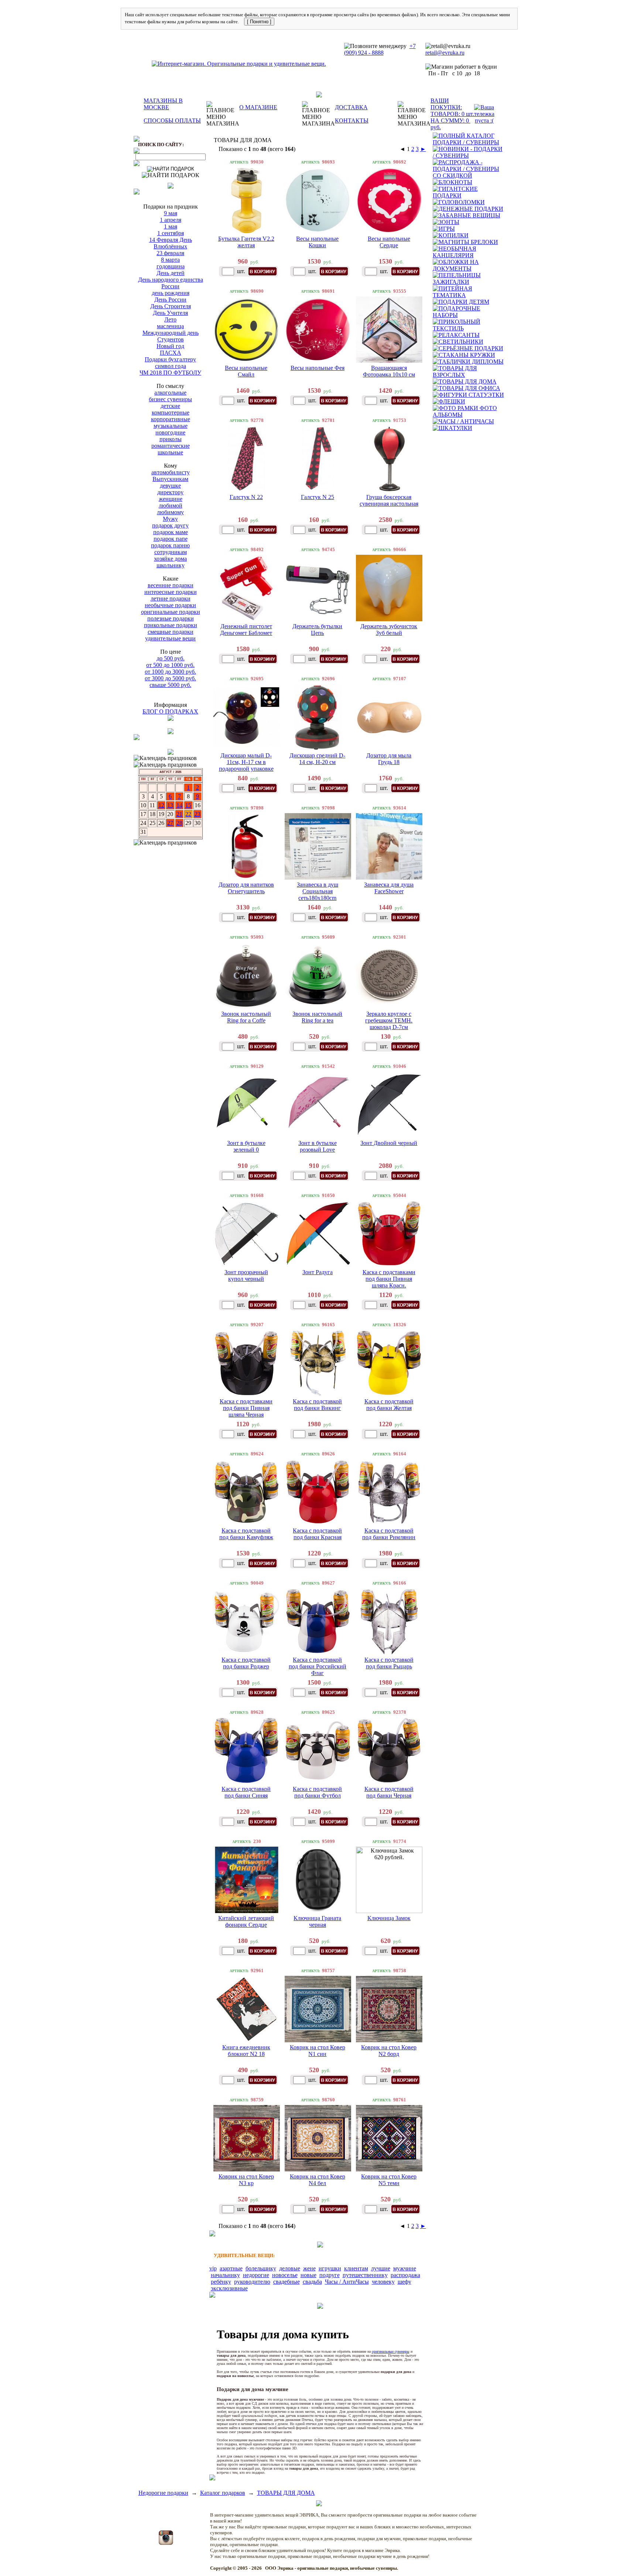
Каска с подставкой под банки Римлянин (389, 1534)
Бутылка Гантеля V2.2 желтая (246, 242)
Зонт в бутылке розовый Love (318, 1146)
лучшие (381, 2268)
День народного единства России (171, 283)
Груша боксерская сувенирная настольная (389, 500)
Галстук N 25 (318, 497)
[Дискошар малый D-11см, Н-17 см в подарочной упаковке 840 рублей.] (247, 717)
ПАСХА (171, 353)
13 (170, 805)
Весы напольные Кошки (317, 242)
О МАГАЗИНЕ (258, 107)
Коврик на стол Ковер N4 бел (318, 2180)
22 (188, 814)
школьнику (171, 565)
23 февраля (170, 253)
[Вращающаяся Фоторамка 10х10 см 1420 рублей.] (389, 330)
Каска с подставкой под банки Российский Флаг (318, 1666)
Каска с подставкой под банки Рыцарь (389, 1663)
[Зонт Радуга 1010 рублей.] (318, 1234)
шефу (404, 2282)
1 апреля (171, 220)
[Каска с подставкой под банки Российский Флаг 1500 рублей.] (318, 1621)
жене (309, 2268)
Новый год (170, 346)
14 (179, 805)
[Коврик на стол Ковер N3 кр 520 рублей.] (247, 2138)
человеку (383, 2282)
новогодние (170, 432)
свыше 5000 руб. (170, 685)
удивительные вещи (170, 638)
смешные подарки (171, 632)
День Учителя (170, 313)
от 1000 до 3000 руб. (170, 672)
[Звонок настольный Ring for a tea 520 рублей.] (318, 976)
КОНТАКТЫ (352, 121)
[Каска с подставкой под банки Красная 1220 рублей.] (318, 1492)
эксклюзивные (229, 2288)
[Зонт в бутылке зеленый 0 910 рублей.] (247, 1105)
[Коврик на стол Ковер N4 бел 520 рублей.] (318, 2138)
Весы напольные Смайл (246, 371)
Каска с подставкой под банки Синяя (246, 1792)
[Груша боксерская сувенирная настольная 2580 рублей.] (389, 459)
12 (161, 805)
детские (170, 406)
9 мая (171, 213)
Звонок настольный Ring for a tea (317, 1017)
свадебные (287, 2282)
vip (213, 2268)
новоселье (285, 2275)
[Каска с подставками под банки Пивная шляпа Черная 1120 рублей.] (247, 1363)
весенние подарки (171, 585)
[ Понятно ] (259, 22)
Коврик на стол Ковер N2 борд (389, 2051)
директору (170, 492)
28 (179, 823)
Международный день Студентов (171, 336)
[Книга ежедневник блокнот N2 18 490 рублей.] (247, 2009)
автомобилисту (171, 472)
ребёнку (221, 2282)
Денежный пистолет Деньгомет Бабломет (246, 630)
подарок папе (171, 539)
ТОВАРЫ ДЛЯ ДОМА (286, 2493)
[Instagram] (166, 2543)
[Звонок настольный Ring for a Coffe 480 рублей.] (247, 976)
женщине (171, 499)
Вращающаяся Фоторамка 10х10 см (389, 371)
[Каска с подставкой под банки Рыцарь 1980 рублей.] (389, 1621)
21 (179, 814)
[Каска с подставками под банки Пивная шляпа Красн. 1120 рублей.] (389, 1234)
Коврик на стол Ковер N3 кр (246, 2180)
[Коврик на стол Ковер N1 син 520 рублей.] (318, 2009)
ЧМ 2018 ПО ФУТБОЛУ (170, 373)
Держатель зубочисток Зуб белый (389, 630)
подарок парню (170, 545)
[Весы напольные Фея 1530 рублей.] (318, 330)
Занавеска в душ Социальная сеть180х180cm (318, 891)
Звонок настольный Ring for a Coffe (246, 1017)
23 (198, 814)
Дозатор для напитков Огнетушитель (246, 888)
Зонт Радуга (318, 1272)
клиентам (356, 2268)
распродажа (405, 2275)
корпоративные (171, 419)
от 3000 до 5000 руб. (170, 678)
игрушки (330, 2268)
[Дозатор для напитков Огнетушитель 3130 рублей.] (247, 846)
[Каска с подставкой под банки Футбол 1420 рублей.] (318, 1751)
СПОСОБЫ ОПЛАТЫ (172, 121)
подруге (330, 2275)
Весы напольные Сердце (389, 242)
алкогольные (170, 393)
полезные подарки (171, 618)
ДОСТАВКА (351, 107)
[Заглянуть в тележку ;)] (484, 114)
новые (308, 2275)
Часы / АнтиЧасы (347, 2282)
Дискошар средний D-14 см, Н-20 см (317, 759)
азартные (231, 2268)
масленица (170, 326)
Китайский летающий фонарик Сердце (246, 1921)
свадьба (312, 2282)
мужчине (405, 2268)
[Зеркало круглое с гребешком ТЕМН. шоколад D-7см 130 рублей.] (389, 976)
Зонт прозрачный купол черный (246, 1275)
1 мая (171, 226)
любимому (170, 512)
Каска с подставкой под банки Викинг (317, 1405)
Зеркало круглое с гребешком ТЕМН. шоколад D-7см (389, 1020)
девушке (170, 486)
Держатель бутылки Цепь (317, 630)
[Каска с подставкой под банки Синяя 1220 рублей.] (247, 1751)
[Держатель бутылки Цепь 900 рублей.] (318, 588)
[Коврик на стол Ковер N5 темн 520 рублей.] (389, 2138)
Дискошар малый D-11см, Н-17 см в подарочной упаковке (246, 762)
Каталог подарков (223, 2493)
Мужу (170, 519)
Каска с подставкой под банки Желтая (389, 1405)
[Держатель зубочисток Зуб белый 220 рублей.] (389, 588)
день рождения (171, 293)
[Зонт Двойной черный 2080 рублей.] (389, 1105)
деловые (290, 2268)
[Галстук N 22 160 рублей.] (247, 459)
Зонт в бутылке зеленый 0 (246, 1146)
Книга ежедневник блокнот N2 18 (246, 2051)
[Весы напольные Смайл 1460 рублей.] (247, 330)
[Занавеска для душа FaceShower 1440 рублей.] (389, 846)
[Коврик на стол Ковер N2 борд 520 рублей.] (389, 2009)
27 (170, 823)
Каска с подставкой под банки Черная (389, 1792)
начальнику (225, 2275)
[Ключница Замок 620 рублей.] (389, 1880)
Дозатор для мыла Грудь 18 (389, 759)
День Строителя (171, 306)
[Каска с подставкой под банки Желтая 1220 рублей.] (389, 1363)
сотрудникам (171, 552)
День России (170, 300)
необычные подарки (170, 605)
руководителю (252, 2282)
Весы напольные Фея (318, 368)
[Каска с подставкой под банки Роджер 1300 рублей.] (247, 1621)
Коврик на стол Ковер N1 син (318, 2051)
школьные (170, 452)
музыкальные (171, 426)
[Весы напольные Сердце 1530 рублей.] (389, 200)
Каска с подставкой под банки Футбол (317, 1792)
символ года (171, 366)
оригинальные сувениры (391, 2351)
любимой (171, 505)
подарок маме (171, 532)
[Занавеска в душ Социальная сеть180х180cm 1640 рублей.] (318, 846)
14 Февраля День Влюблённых (171, 243)
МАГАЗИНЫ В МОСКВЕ (163, 104)
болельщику (261, 2268)
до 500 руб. (171, 658)
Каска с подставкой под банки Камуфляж (246, 1534)
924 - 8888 (371, 53)
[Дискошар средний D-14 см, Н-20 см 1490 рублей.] (318, 717)
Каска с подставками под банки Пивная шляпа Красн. (389, 1279)
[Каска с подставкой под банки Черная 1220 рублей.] (389, 1751)
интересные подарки (171, 592)
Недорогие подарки (163, 2493)
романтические (171, 446)
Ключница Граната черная (317, 1921)
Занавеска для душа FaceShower (389, 888)
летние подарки (171, 599)
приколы (171, 439)
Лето (170, 319)
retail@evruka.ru (445, 53)
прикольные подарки (171, 625)
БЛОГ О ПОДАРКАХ (170, 711)
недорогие (256, 2275)
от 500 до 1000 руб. (170, 665)
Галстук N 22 (246, 497)
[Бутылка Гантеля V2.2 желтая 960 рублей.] (247, 200)
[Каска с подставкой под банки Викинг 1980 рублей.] (318, 1363)
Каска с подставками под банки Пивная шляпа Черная (246, 1408)
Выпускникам (170, 479)
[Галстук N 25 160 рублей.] (318, 459)
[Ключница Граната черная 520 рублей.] (318, 1880)
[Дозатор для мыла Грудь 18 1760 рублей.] (389, 717)
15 (188, 805)
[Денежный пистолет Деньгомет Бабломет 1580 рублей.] (247, 588)
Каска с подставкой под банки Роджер (246, 1663)
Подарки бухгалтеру (170, 359)
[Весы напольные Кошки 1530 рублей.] (318, 200)
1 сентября (171, 233)
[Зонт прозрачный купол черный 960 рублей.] (247, 1234)
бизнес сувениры (170, 399)
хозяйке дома (170, 559)
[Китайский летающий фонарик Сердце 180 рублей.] (247, 1880)
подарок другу (170, 525)
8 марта (170, 260)
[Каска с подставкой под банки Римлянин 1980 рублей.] (389, 1492)
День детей (171, 273)
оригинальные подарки (171, 612)
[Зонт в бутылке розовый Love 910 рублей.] (318, 1105)
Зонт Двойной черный (389, 1143)
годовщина (171, 266)
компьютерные (171, 412)
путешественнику (365, 2275)
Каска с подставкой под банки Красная (317, 1534)
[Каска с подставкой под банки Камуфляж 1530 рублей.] (247, 1492)
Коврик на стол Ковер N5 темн (389, 2180)
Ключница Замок (389, 1918)
